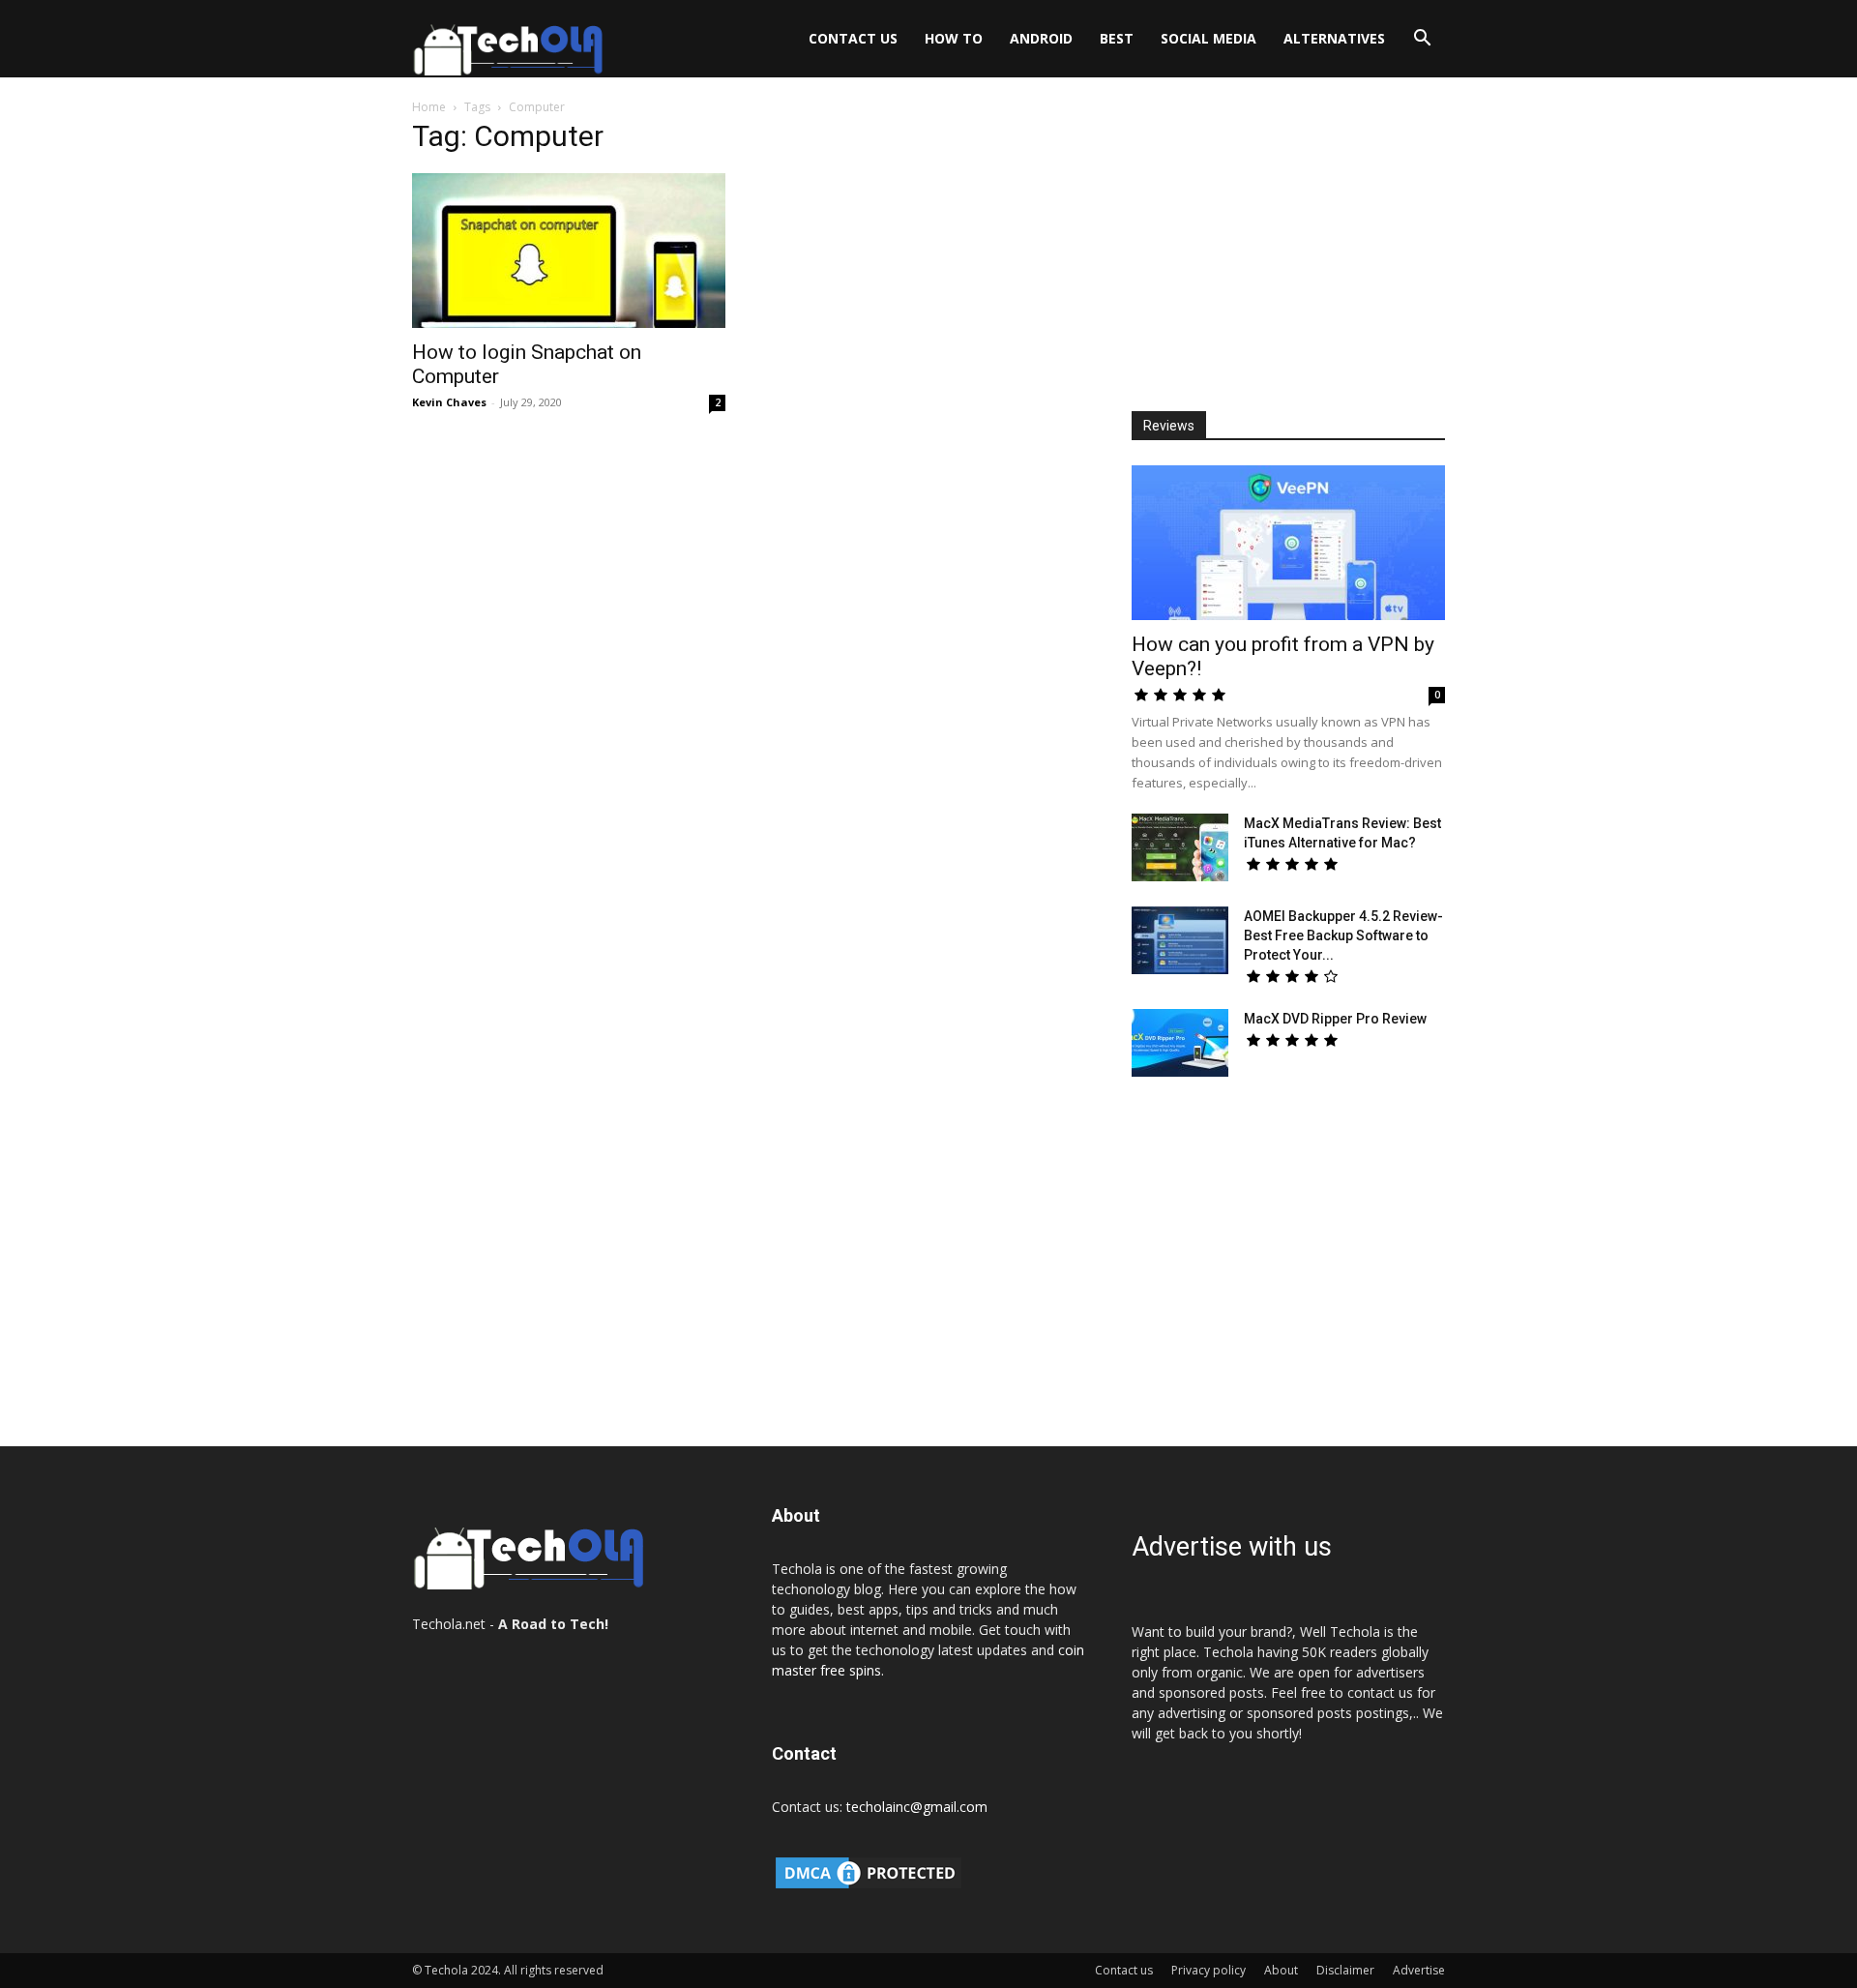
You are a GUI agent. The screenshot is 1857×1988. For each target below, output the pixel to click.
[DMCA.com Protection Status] (869, 1887)
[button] (1422, 40)
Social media (1209, 38)
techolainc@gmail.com (917, 1807)
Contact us (853, 38)
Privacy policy (1209, 1970)
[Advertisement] (1288, 248)
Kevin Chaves (449, 402)
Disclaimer (1345, 1970)
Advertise (1419, 1970)
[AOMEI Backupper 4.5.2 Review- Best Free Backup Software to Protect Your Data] (1180, 940)
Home (429, 107)
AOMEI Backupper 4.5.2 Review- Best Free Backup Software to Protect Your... (1343, 935)
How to (954, 38)
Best (1117, 38)
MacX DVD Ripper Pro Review (1335, 1019)
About (1281, 1970)
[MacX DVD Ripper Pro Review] (1180, 1043)
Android (1041, 38)
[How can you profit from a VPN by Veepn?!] (1288, 543)
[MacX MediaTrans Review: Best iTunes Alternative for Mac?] (1180, 847)
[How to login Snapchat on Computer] (569, 251)
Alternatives (1334, 38)
